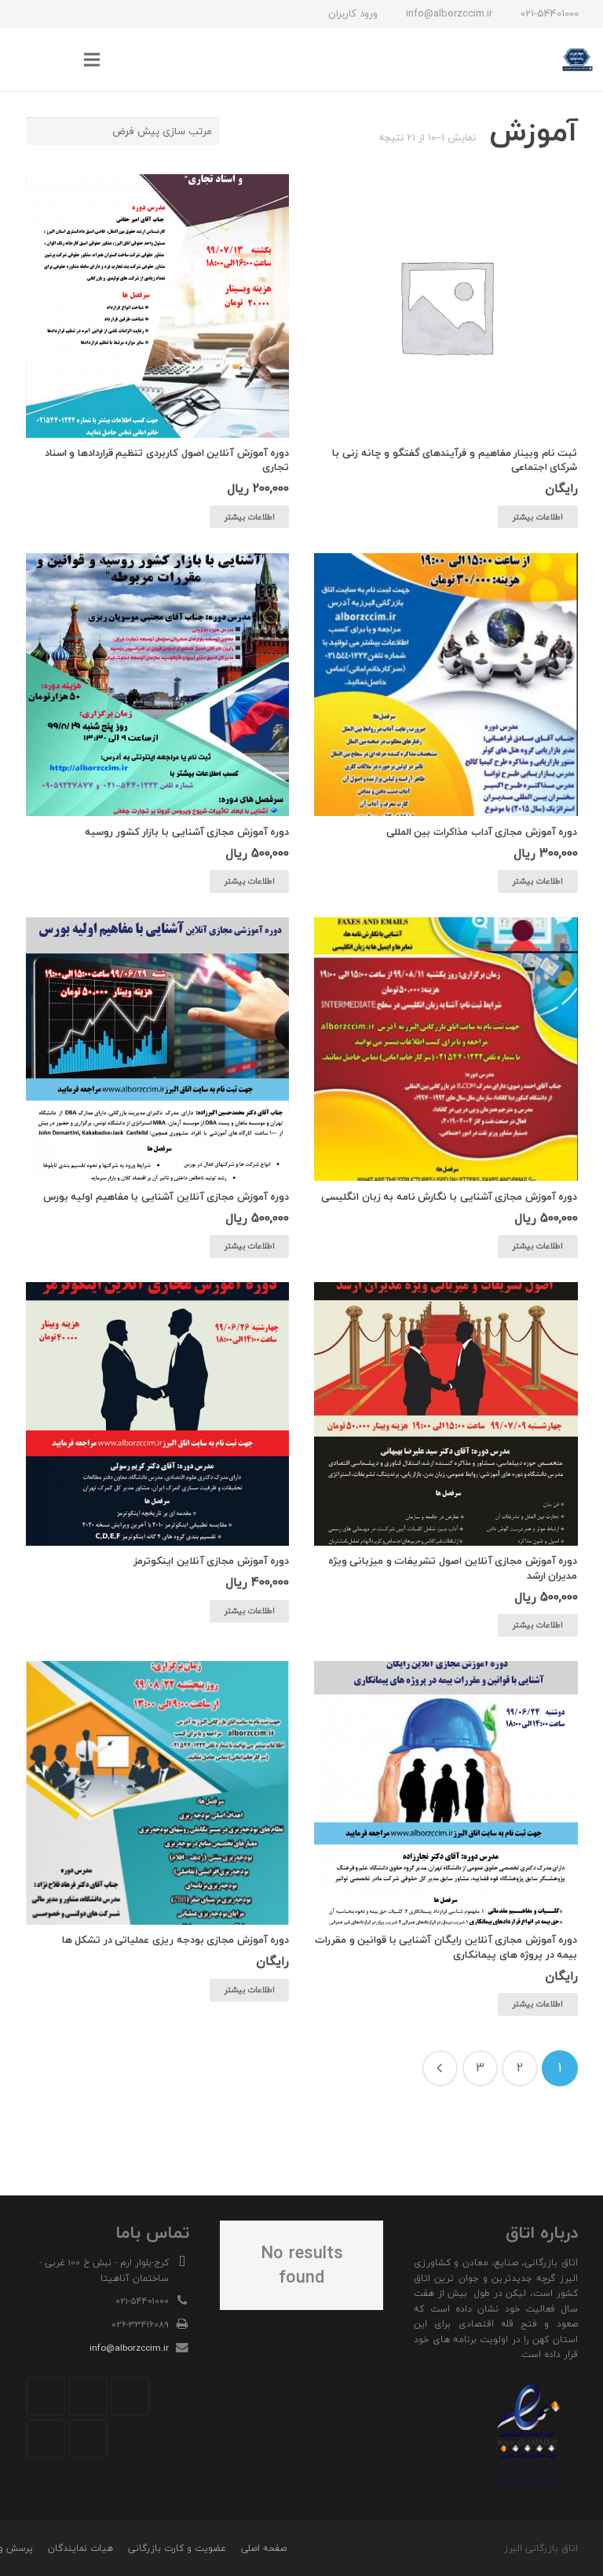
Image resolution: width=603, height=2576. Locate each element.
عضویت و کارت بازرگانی (177, 2548)
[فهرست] (92, 60)
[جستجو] (60, 60)
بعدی (440, 2068)
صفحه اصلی (264, 2548)
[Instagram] (109, 14)
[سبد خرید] (27, 60)
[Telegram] (81, 14)
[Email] (130, 2396)
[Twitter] (88, 2396)
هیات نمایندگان (80, 2548)
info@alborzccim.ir (129, 2348)
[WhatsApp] (53, 14)
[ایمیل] (24, 14)
